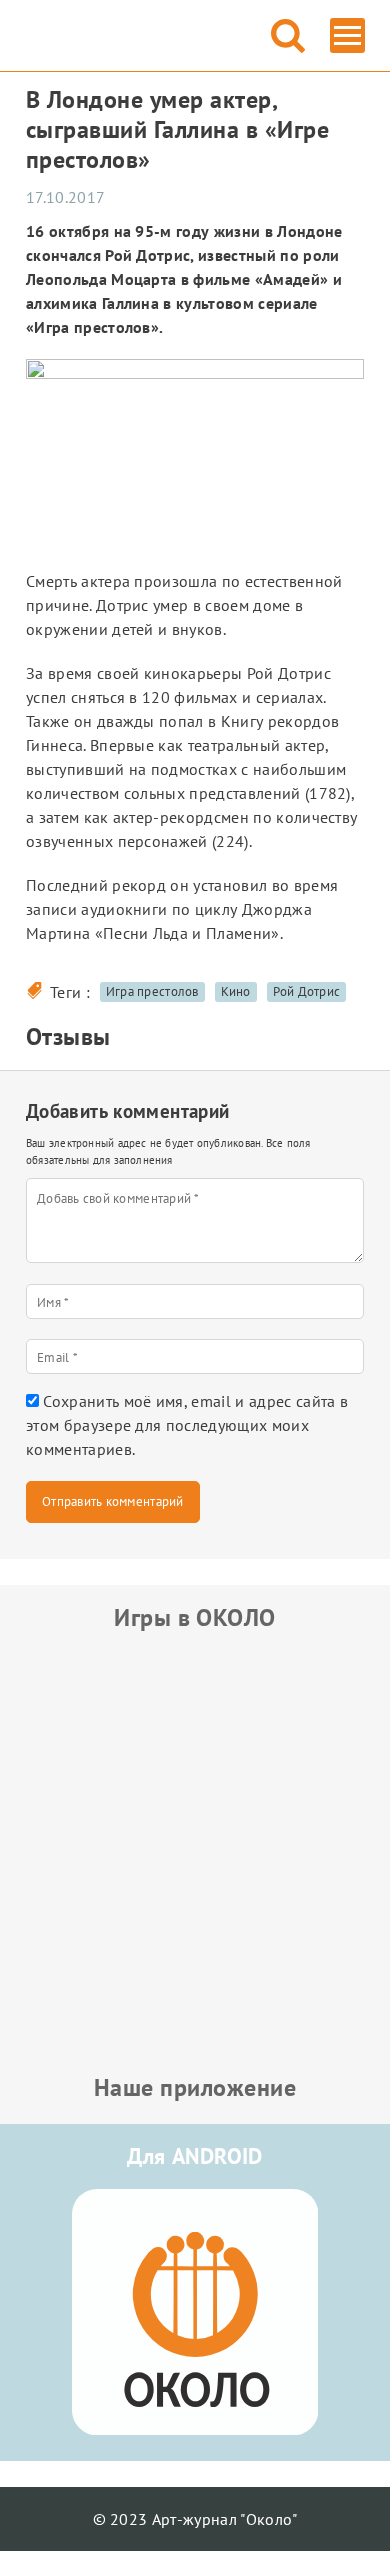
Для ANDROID (195, 2156)
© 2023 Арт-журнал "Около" (195, 2519)
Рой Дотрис (307, 991)
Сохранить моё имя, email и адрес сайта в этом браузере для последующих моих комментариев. (187, 1425)
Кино (236, 991)
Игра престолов (152, 991)
